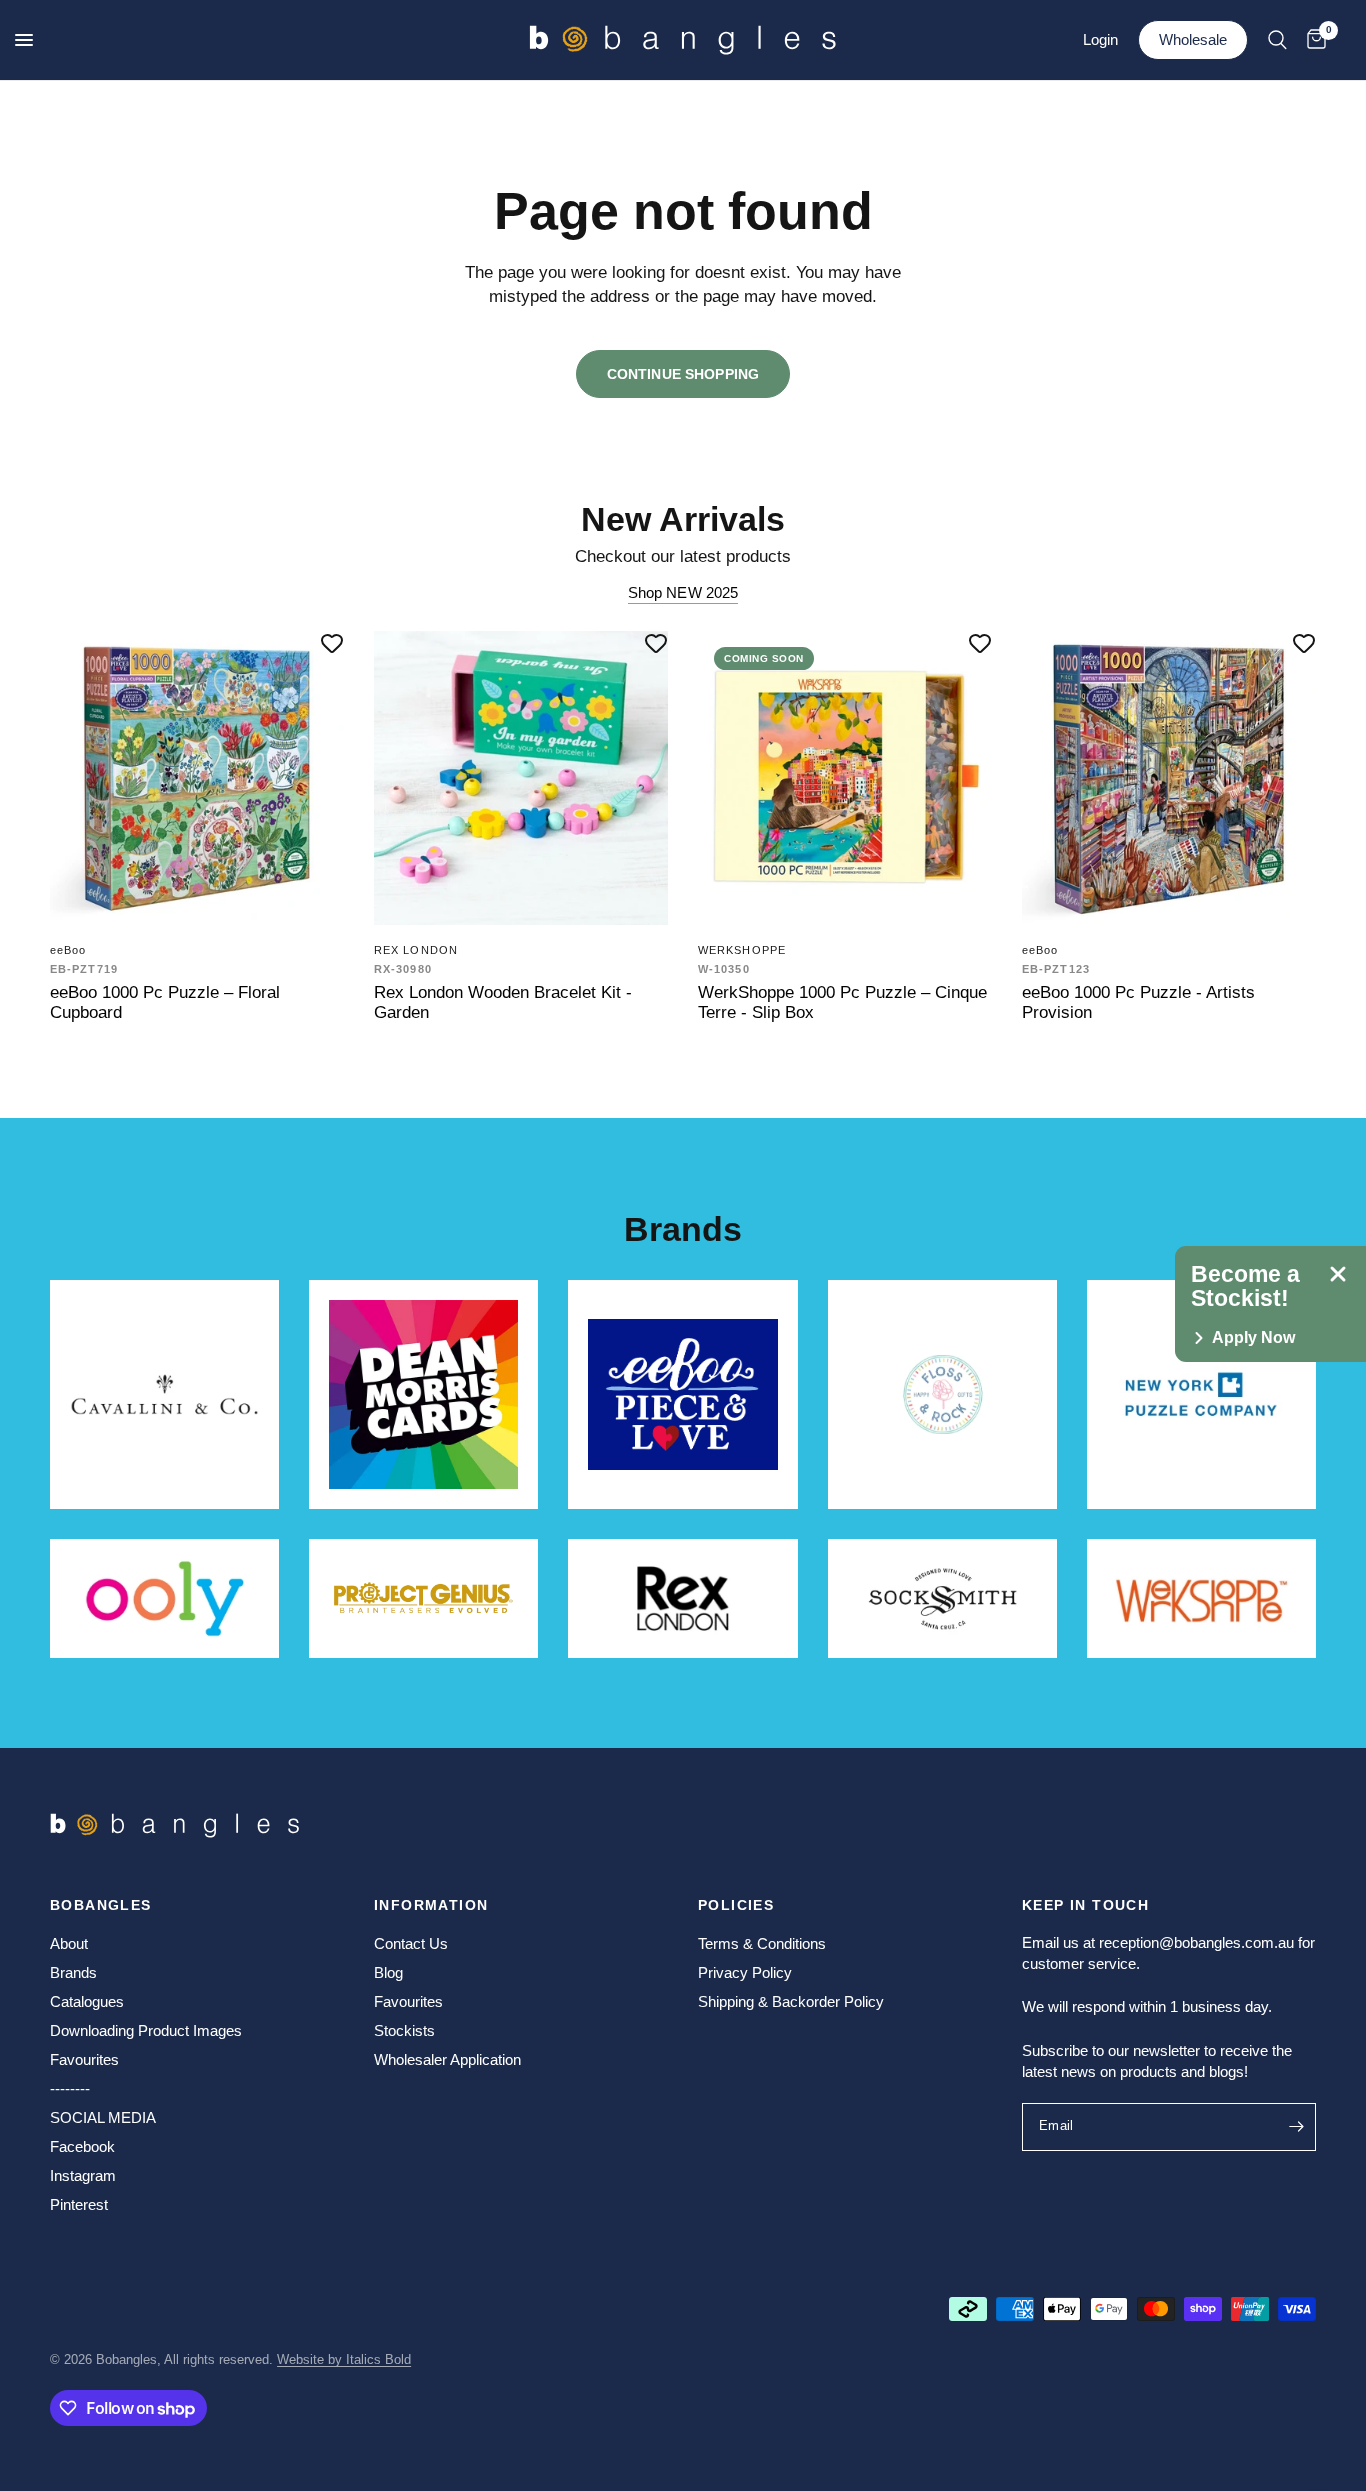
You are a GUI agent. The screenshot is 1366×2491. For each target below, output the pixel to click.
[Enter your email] (1296, 2127)
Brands (73, 1972)
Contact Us (411, 1943)
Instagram (83, 2175)
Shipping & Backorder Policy (791, 2001)
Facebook (82, 2146)
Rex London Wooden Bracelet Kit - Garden (503, 1002)
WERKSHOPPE (742, 950)
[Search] (1277, 40)
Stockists (404, 2030)
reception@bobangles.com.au (1196, 1942)
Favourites (84, 2059)
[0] (1311, 40)
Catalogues (87, 2001)
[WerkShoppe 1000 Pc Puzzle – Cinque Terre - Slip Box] (845, 778)
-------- (70, 2088)
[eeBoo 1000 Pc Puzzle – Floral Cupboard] (197, 778)
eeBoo (68, 950)
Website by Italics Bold (344, 2359)
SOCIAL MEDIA (103, 2117)
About (69, 1943)
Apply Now (1253, 1338)
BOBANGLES (101, 1905)
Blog (388, 1972)
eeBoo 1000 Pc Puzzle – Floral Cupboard (165, 1002)
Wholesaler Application (447, 2059)
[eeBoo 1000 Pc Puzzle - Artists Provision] (1169, 778)
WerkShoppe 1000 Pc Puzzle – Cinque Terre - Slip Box (842, 1002)
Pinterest (79, 2204)
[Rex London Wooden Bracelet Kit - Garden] (521, 778)
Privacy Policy (745, 1972)
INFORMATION (431, 1905)
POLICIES (736, 1905)
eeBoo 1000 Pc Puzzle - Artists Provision (1138, 1002)
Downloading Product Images (146, 2030)
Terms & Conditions (762, 1943)
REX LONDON (416, 950)
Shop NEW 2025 (683, 592)
